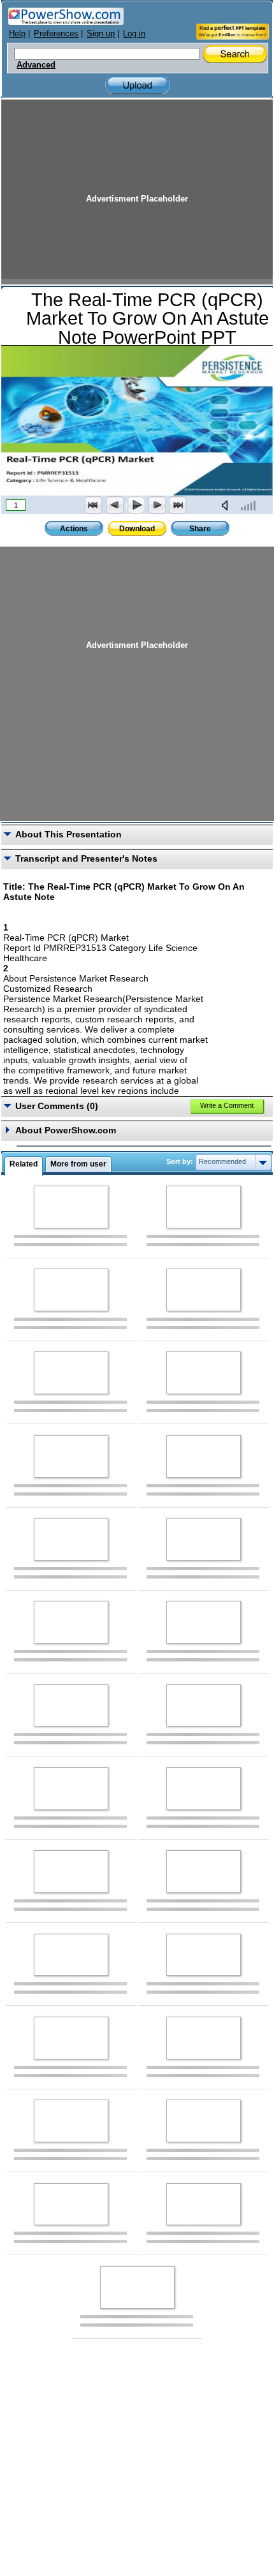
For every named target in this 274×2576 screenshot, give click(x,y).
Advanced (36, 65)
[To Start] (94, 505)
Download (137, 529)
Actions (74, 529)
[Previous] (115, 505)
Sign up (101, 33)
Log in (134, 33)
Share (200, 529)
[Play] (136, 505)
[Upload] (138, 85)
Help (17, 33)
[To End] (178, 505)
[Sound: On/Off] (227, 505)
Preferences (56, 33)
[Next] (157, 505)
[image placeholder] (71, 1207)
